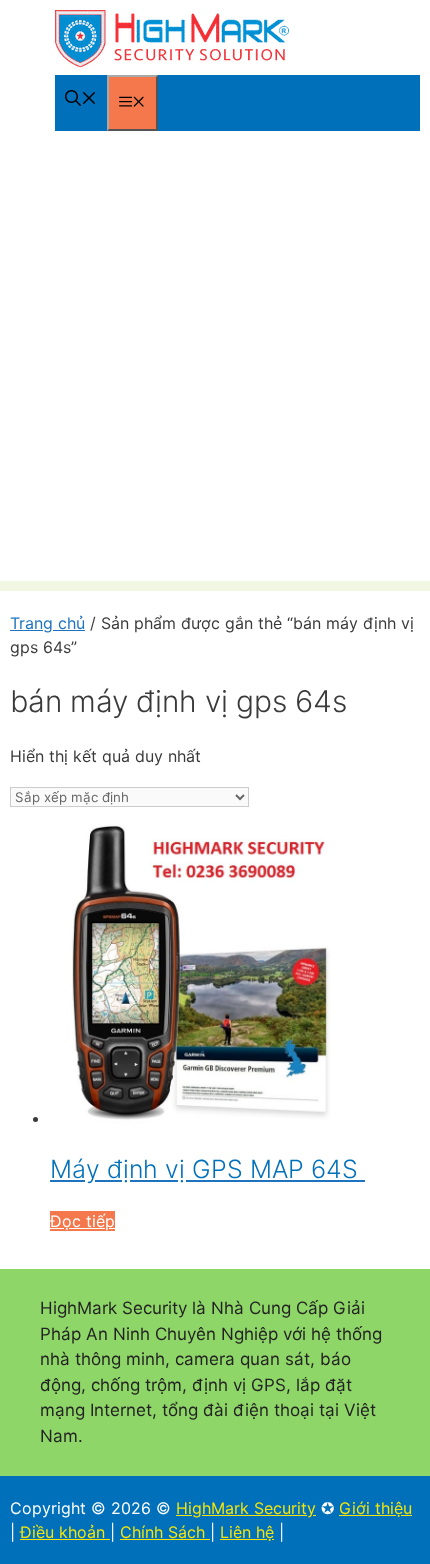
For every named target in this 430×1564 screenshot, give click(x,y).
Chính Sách (165, 1532)
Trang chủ (47, 623)
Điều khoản (65, 1532)
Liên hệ (247, 1532)
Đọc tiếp (82, 1221)
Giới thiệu (375, 1508)
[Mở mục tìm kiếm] (81, 100)
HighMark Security (246, 1508)
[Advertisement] (215, 366)
